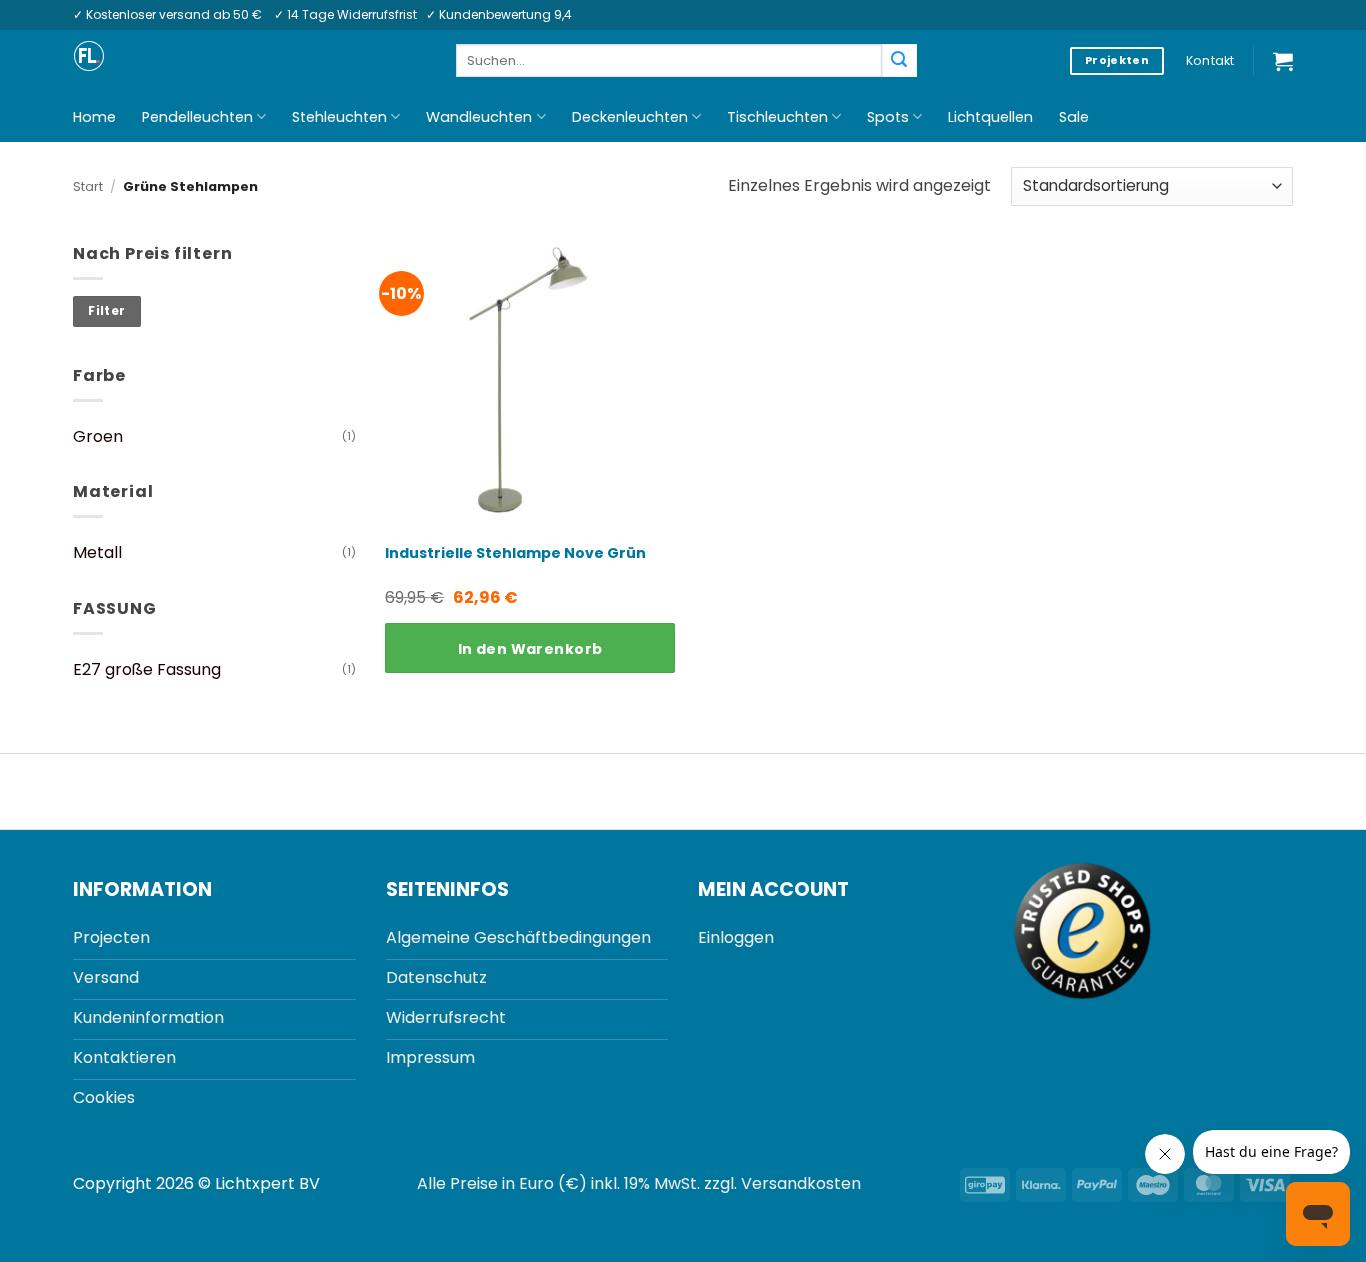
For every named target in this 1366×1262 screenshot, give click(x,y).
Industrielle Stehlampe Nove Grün (515, 553)
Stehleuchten (339, 117)
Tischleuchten (777, 117)
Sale (1074, 117)
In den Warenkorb (530, 649)
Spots (888, 117)
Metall (97, 552)
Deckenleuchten (630, 117)
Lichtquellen (990, 117)
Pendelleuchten (197, 117)
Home (94, 117)
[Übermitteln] (899, 61)
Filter (106, 311)
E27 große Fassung (147, 669)
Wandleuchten (479, 117)
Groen (98, 436)
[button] (1283, 61)
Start (88, 186)
